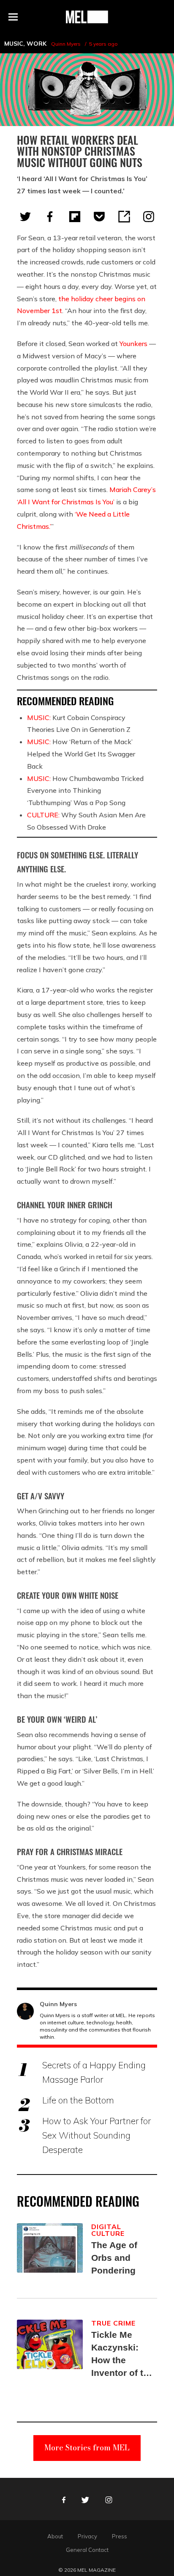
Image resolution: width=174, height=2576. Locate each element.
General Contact (87, 2550)
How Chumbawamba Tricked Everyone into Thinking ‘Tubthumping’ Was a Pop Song (85, 791)
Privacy (87, 2536)
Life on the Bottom (78, 2100)
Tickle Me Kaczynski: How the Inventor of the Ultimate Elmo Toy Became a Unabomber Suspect (122, 2355)
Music (14, 44)
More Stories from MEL (87, 2448)
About (55, 2536)
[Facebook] (50, 217)
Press (120, 2536)
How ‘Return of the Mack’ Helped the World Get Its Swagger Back (81, 754)
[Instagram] (149, 217)
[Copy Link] (124, 217)
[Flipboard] (75, 217)
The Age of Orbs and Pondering (114, 2258)
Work (37, 44)
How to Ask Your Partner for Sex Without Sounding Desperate (97, 2135)
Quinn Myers (66, 44)
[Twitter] (25, 217)
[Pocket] (99, 217)
